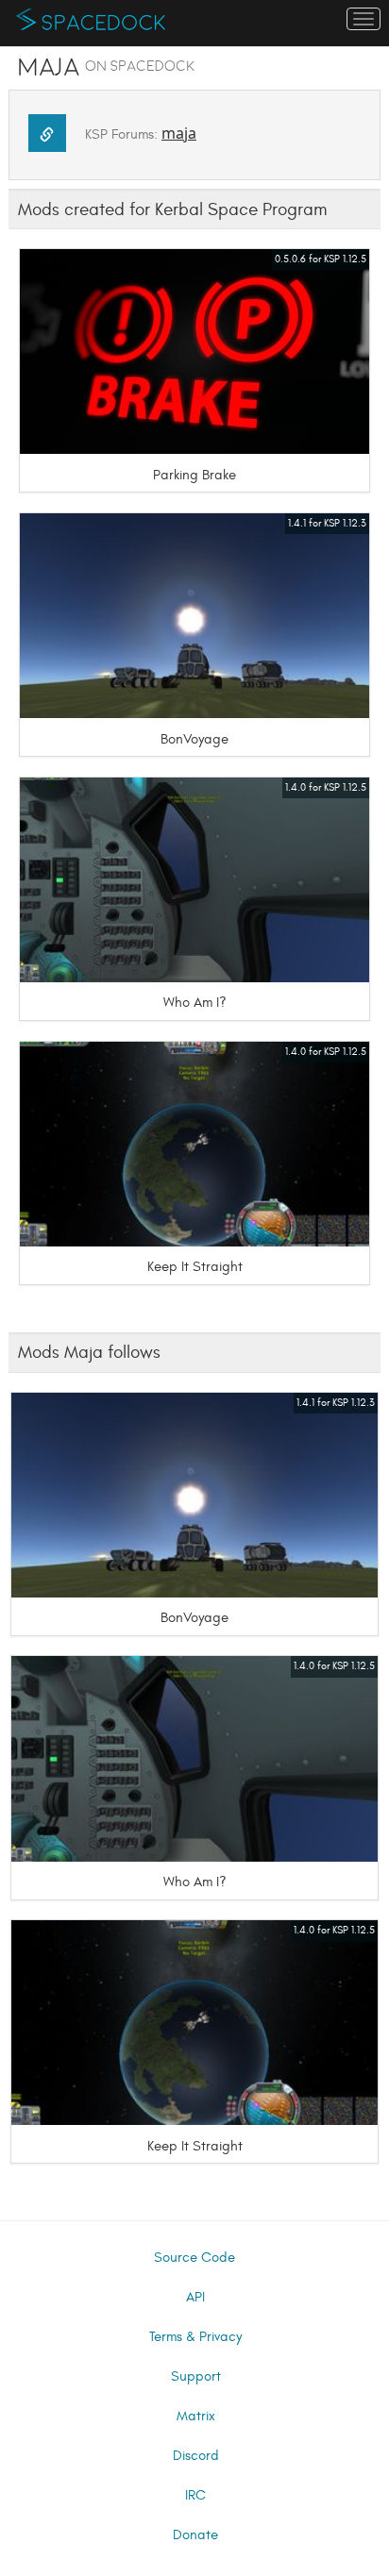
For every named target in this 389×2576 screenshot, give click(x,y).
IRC (195, 2495)
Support (196, 2376)
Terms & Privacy (195, 2337)
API (195, 2297)
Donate (195, 2535)
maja (179, 133)
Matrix (196, 2416)
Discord (196, 2456)
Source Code (194, 2258)
